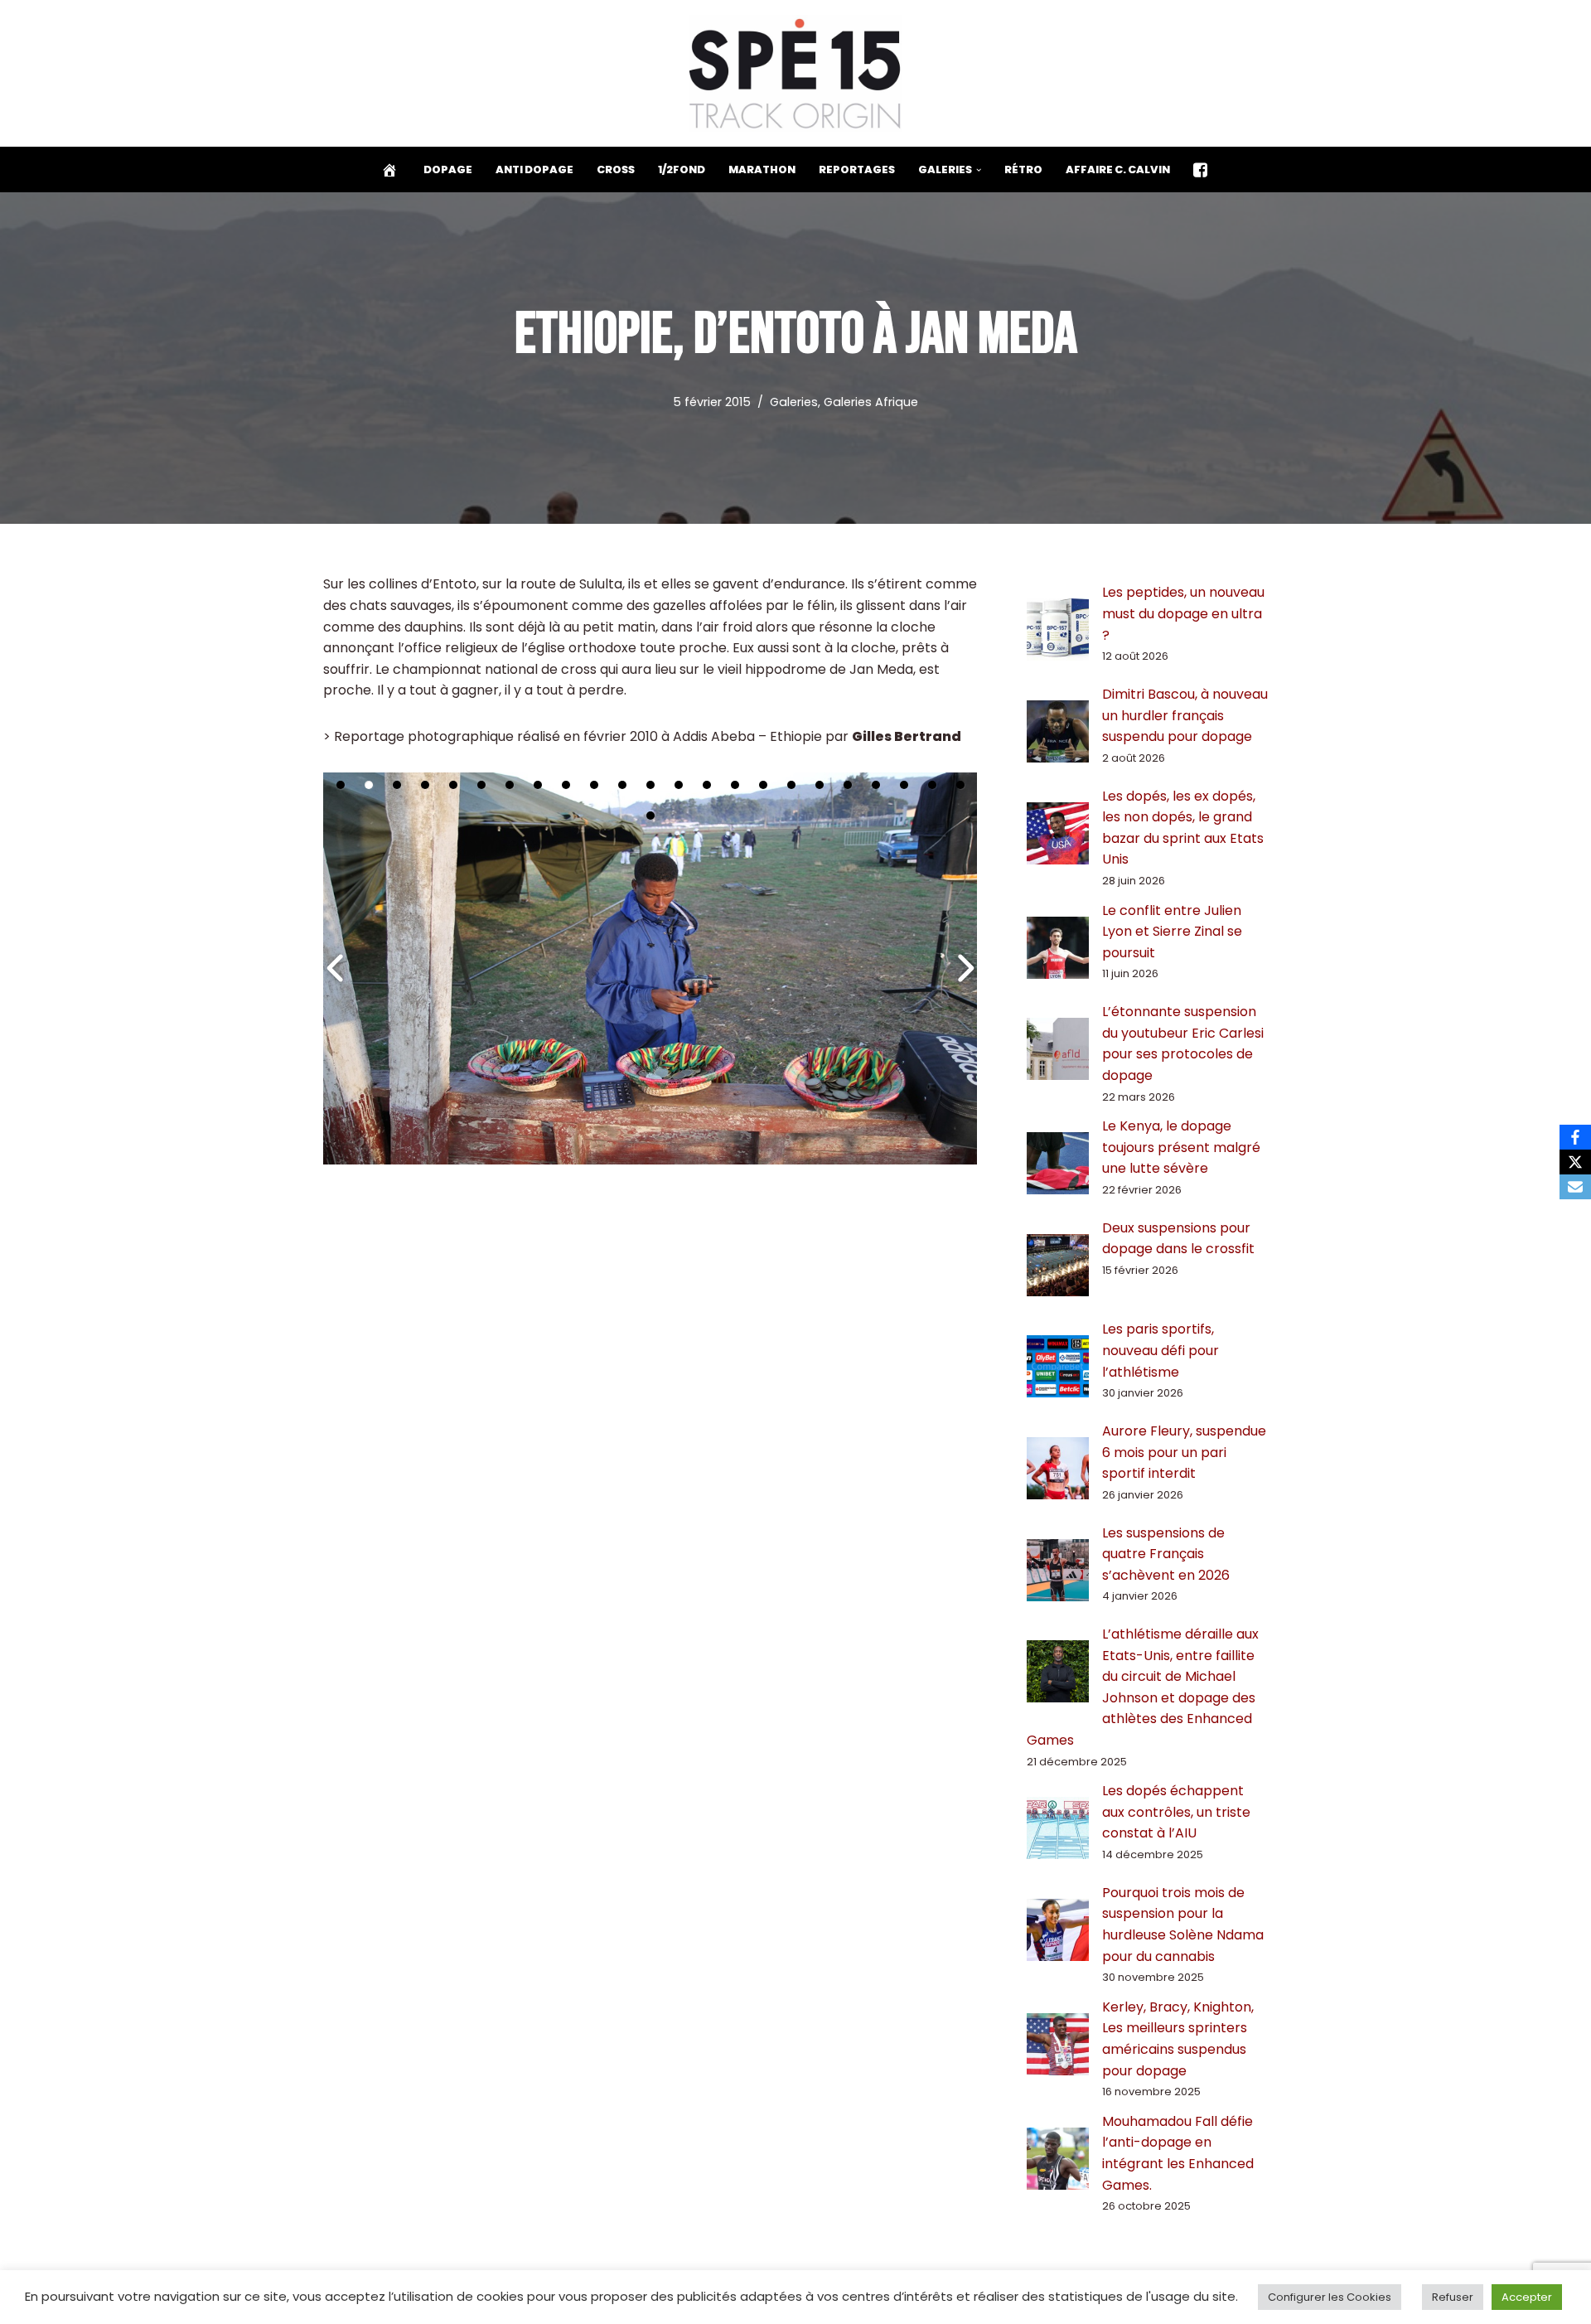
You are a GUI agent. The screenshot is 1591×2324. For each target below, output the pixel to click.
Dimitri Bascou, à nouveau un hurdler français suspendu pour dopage (1185, 715)
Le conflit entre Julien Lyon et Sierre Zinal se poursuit (1172, 932)
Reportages (857, 169)
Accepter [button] (1527, 2297)
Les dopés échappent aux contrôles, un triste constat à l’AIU (1176, 1812)
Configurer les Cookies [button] (1330, 2297)
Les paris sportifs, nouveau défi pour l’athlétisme (1161, 1350)
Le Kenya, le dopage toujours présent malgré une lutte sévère (1181, 1147)
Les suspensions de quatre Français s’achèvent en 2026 (1166, 1554)
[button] (979, 170)
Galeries (794, 402)
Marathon (762, 169)
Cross (616, 169)
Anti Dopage (534, 169)
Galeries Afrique (871, 402)
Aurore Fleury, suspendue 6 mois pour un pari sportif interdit (1184, 1452)
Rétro (1023, 169)
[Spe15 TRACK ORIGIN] (796, 73)
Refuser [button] (1453, 2297)
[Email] (1575, 1187)
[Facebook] (1575, 1137)
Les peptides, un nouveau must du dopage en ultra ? (1183, 613)
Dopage (448, 169)
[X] (1575, 1162)
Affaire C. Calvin (1118, 169)
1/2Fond (682, 169)
